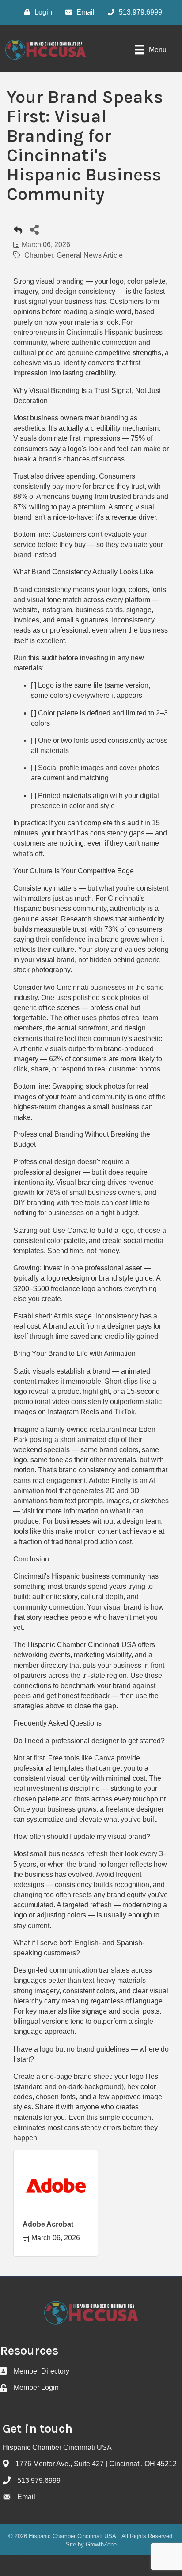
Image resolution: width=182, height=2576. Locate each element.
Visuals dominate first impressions (67, 438)
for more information (67, 1511)
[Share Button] (34, 229)
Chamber (39, 255)
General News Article (90, 255)
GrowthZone (101, 2544)
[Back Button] (18, 232)
